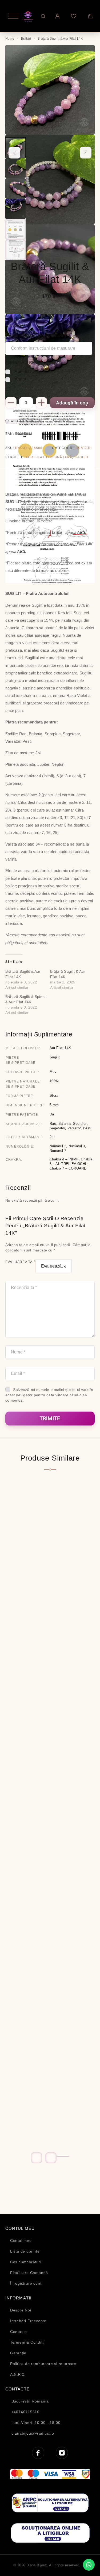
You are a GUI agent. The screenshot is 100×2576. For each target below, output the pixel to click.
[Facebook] (38, 2453)
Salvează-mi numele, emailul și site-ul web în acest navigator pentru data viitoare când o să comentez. (49, 1395)
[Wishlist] (73, 16)
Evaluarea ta (20, 1262)
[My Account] (57, 16)
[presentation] (14, 153)
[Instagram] (62, 2453)
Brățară (63, 457)
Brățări (26, 39)
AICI (81, 532)
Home (10, 39)
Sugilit (82, 457)
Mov (53, 1072)
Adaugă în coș (72, 403)
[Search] (43, 16)
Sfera (54, 1095)
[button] (58, 2157)
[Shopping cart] (90, 16)
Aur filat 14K (39, 457)
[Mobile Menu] (11, 16)
